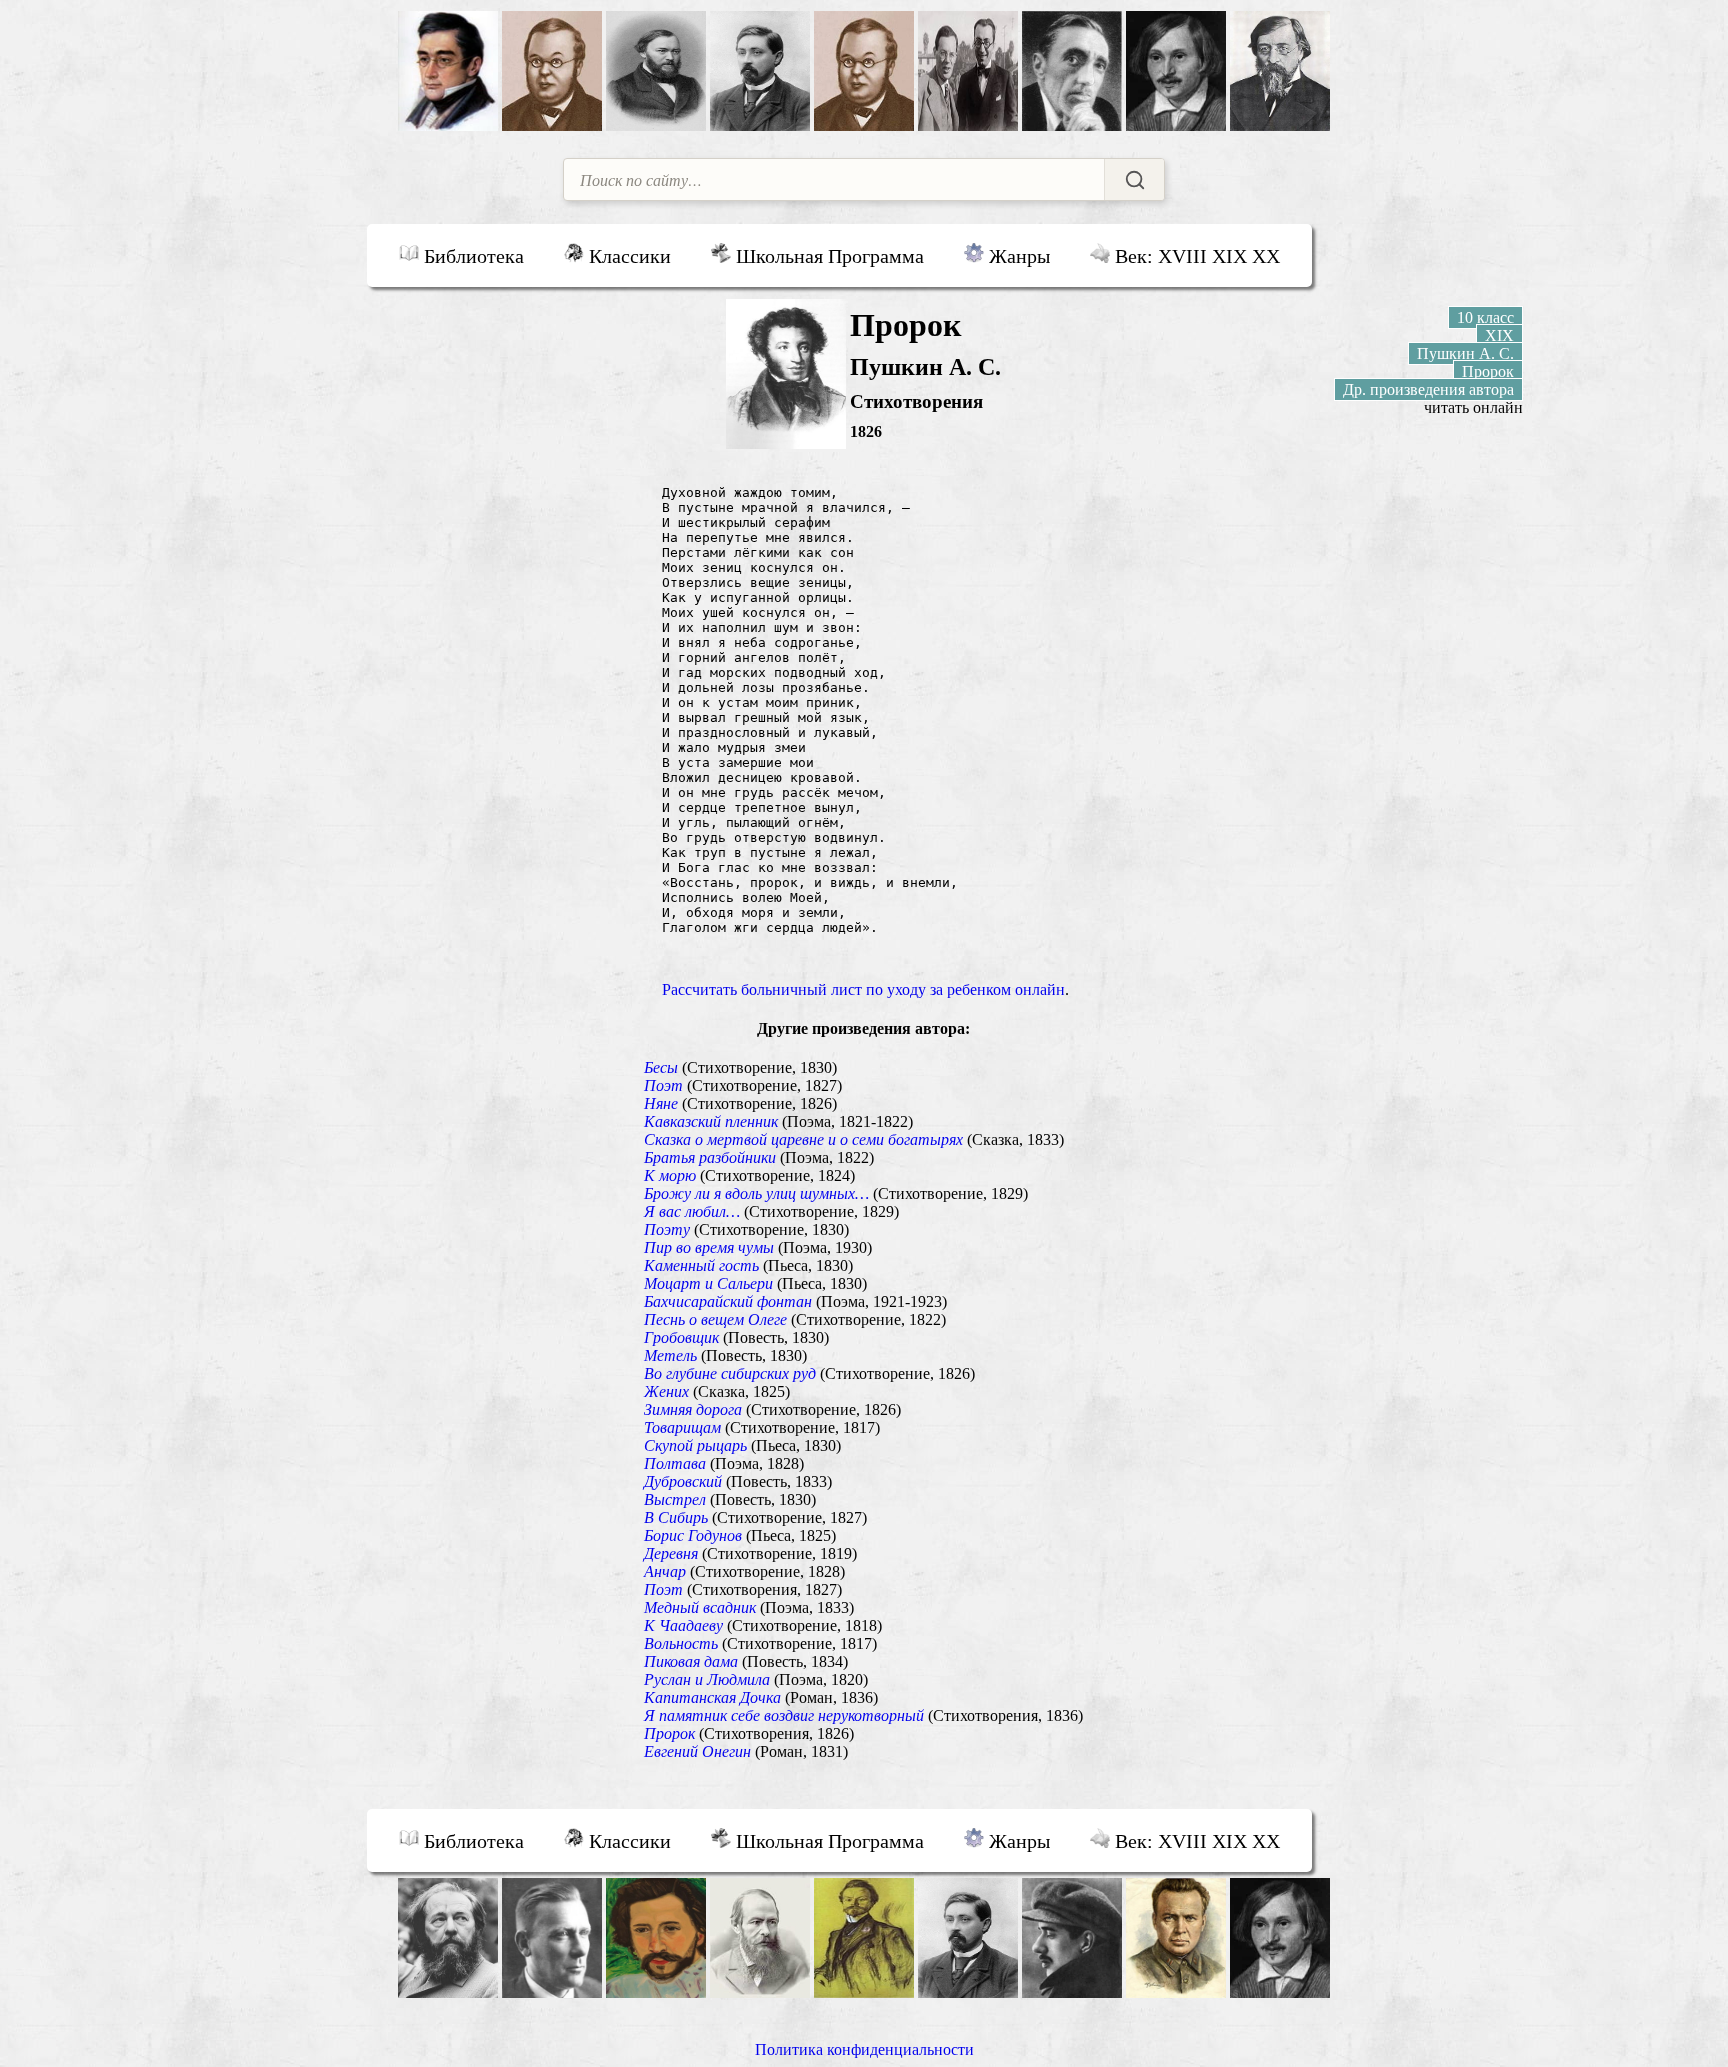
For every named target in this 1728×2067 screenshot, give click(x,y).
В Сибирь (676, 1517)
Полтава (675, 1463)
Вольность (681, 1643)
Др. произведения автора (1428, 389)
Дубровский (683, 1481)
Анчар (665, 1571)
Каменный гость (701, 1265)
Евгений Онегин (697, 1751)
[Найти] (1134, 179)
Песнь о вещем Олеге (715, 1319)
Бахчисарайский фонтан (728, 1301)
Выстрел (675, 1499)
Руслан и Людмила (707, 1679)
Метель (670, 1355)
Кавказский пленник (711, 1121)
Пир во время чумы (709, 1247)
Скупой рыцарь (695, 1445)
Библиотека (471, 256)
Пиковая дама (691, 1661)
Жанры (1017, 256)
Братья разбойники (710, 1157)
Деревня (671, 1553)
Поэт (663, 1085)
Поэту (667, 1229)
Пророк (669, 1733)
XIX (1499, 335)
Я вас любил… (692, 1211)
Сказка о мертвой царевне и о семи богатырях (803, 1139)
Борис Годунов (693, 1535)
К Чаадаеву (683, 1625)
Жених (666, 1391)
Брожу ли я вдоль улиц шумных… (756, 1193)
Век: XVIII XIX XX (1195, 256)
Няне (661, 1103)
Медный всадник (700, 1607)
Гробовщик (681, 1337)
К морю (670, 1175)
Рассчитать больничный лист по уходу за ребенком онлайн (863, 989)
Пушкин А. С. (1465, 353)
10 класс (1485, 317)
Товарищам (682, 1427)
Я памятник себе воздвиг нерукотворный (784, 1715)
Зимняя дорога (693, 1409)
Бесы (661, 1067)
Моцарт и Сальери (708, 1283)
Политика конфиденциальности (864, 2049)
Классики (627, 256)
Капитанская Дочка (712, 1697)
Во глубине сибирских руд (730, 1373)
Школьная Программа (827, 256)
